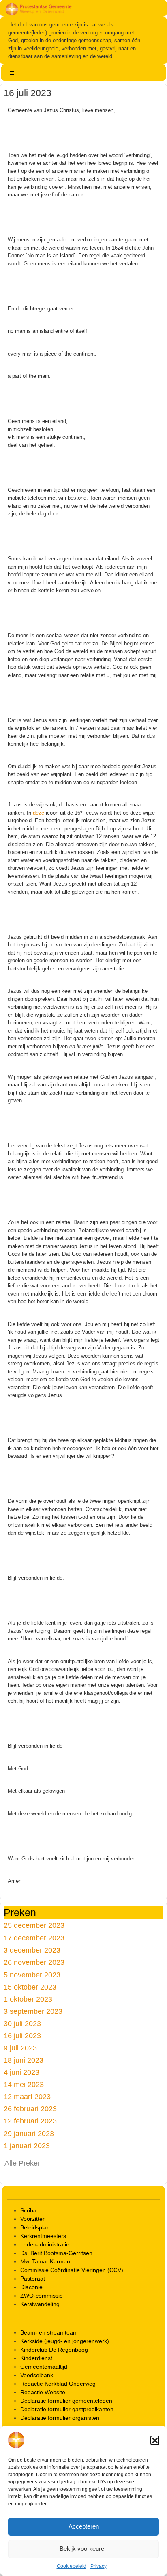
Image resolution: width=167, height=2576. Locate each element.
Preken (20, 1912)
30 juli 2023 (22, 2023)
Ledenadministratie (45, 2244)
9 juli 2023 (20, 2048)
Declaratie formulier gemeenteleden (66, 2401)
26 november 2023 (34, 1962)
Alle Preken (23, 2163)
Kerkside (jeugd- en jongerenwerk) (65, 2341)
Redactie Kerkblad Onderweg (58, 2384)
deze (39, 813)
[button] (155, 2440)
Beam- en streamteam (49, 2332)
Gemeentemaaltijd (44, 2367)
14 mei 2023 (24, 2084)
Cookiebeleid (72, 2566)
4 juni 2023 (21, 2072)
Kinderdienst (36, 2358)
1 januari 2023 (27, 2146)
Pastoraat (33, 2279)
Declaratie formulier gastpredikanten (67, 2409)
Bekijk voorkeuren (83, 2549)
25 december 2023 (34, 1925)
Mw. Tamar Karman (45, 2261)
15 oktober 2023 (30, 1987)
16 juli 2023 (22, 2036)
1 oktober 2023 (28, 1999)
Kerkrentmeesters (43, 2236)
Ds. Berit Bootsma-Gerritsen (56, 2253)
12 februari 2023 (30, 2121)
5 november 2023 (32, 1975)
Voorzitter (32, 2219)
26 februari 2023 (30, 2109)
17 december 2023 (34, 1938)
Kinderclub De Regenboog (54, 2350)
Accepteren (84, 2526)
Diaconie (31, 2287)
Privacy (98, 2566)
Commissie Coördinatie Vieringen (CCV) (72, 2270)
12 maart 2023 (27, 2096)
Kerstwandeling (40, 2304)
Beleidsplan (35, 2227)
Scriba (28, 2210)
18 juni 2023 (24, 2060)
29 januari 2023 (29, 2133)
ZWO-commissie (42, 2296)
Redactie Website (43, 2392)
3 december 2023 (32, 1950)
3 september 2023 (33, 2011)
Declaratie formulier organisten (60, 2418)
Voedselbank (37, 2375)
